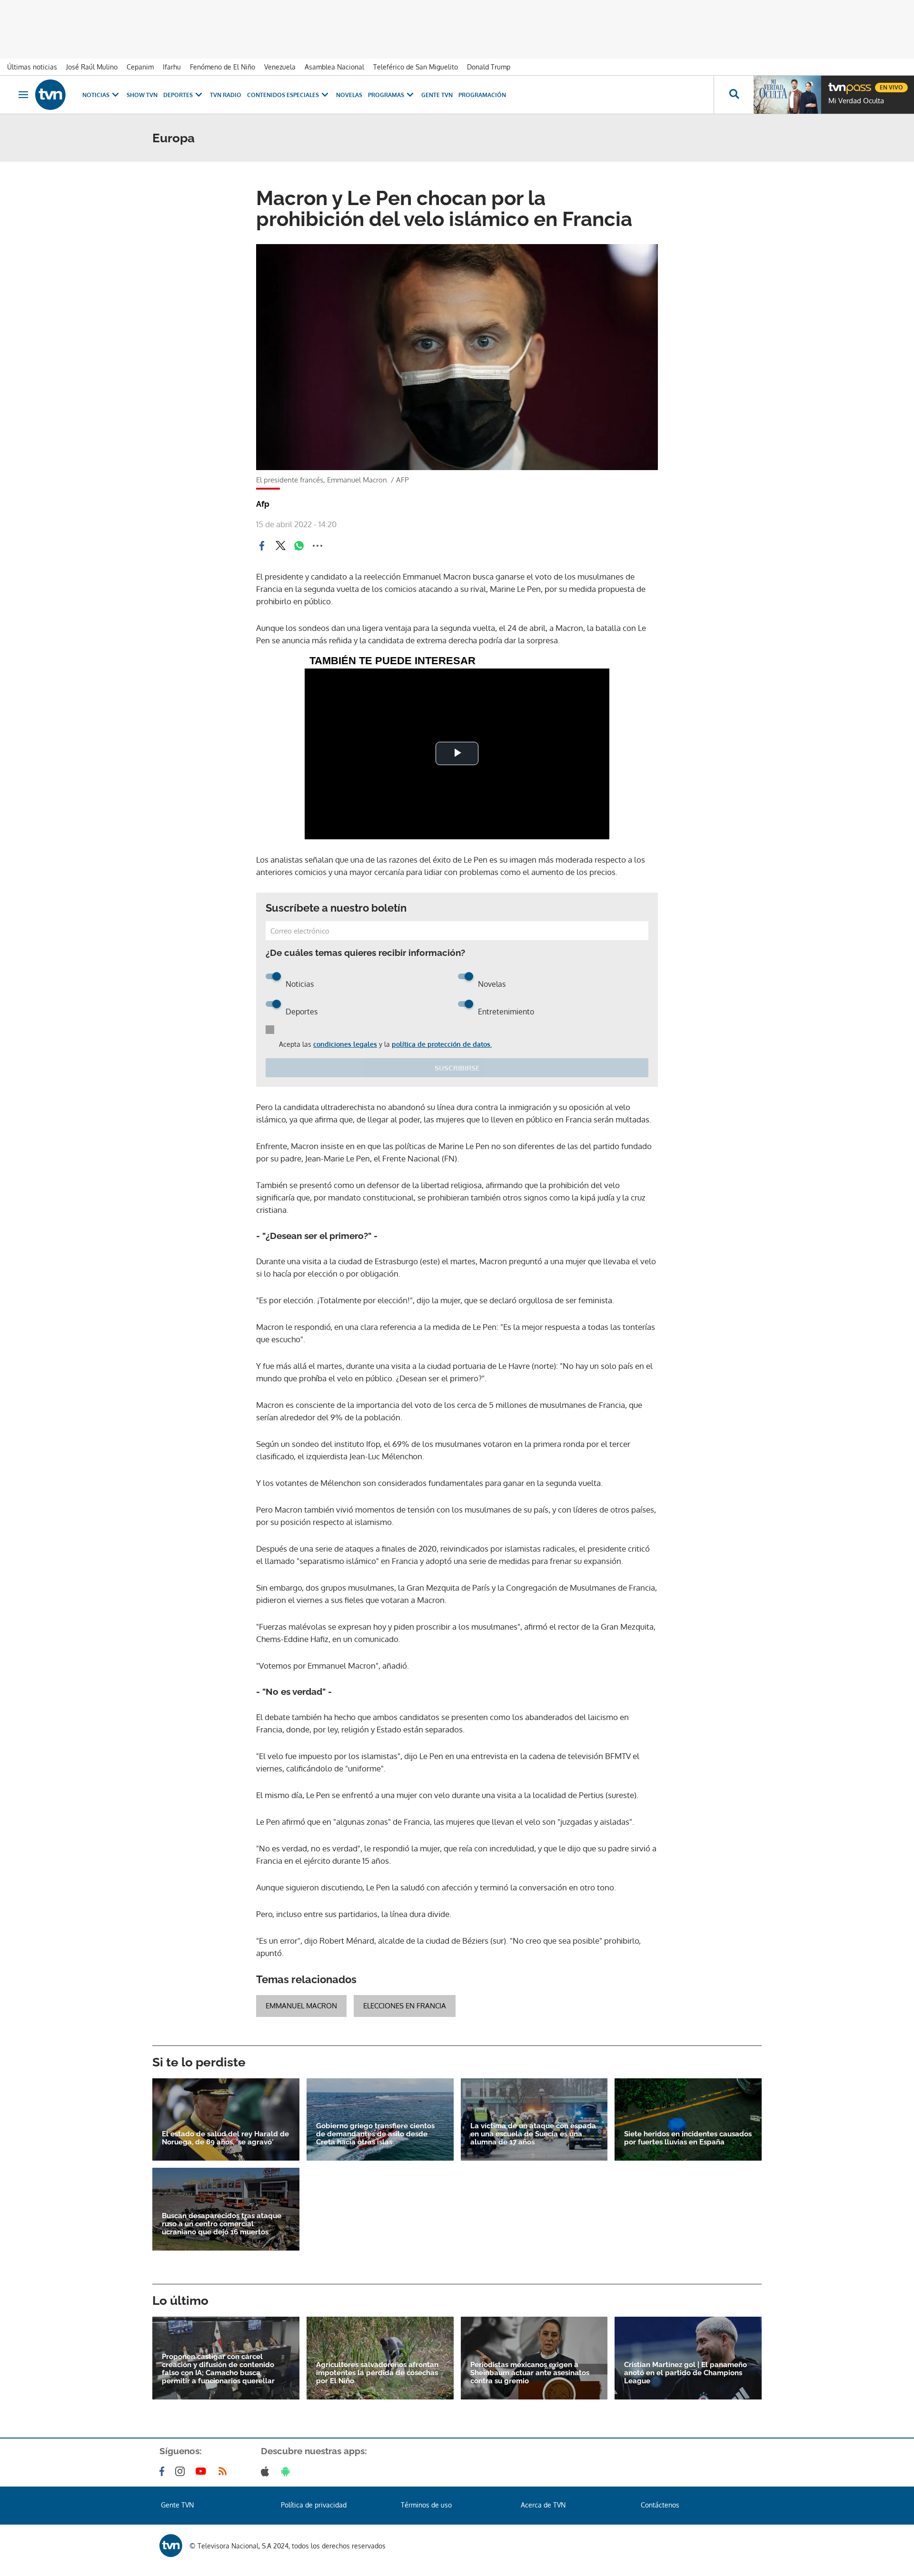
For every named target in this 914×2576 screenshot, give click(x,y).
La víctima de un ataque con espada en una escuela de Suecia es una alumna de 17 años (533, 2134)
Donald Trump (489, 67)
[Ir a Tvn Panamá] (50, 95)
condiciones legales (345, 1044)
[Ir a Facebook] (164, 2471)
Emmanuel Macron (301, 2006)
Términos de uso (426, 2505)
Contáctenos (660, 2505)
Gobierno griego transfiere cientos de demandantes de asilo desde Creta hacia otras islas (375, 2134)
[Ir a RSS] (225, 2471)
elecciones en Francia (405, 2006)
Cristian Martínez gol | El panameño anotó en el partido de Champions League (685, 2373)
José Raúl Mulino (92, 67)
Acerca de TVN (543, 2505)
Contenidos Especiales (283, 95)
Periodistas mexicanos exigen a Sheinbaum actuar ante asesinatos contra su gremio (530, 2373)
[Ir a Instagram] (182, 2471)
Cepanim (140, 67)
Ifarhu (172, 67)
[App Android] (288, 2471)
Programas (386, 95)
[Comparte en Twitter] (280, 546)
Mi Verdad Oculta (856, 101)
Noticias (96, 95)
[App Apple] (267, 2471)
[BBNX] (171, 2546)
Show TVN (142, 95)
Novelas (349, 95)
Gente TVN (437, 95)
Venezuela (280, 67)
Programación (482, 95)
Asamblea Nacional (334, 67)
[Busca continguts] (734, 95)
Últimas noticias (32, 67)
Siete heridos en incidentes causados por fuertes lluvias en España (688, 2138)
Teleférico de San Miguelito (416, 67)
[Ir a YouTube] (203, 2471)
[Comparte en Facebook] (262, 546)
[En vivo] (836, 84)
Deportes (178, 95)
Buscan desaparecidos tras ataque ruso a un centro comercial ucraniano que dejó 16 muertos (222, 2224)
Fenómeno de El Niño (223, 67)
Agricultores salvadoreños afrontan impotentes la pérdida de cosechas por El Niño (377, 2373)
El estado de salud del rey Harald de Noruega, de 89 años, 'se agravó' (225, 2138)
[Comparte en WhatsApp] (299, 546)
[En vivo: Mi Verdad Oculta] (787, 95)
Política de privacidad (314, 2505)
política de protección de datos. (442, 1044)
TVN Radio (226, 95)
